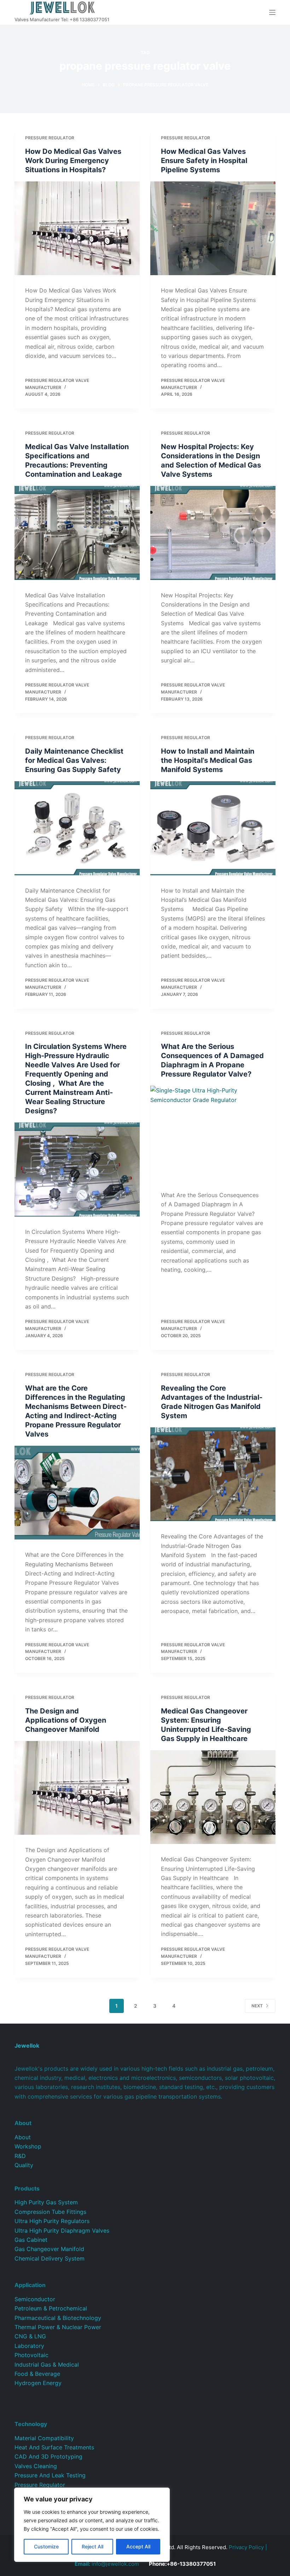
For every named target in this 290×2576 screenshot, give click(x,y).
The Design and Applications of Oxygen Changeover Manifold (66, 1720)
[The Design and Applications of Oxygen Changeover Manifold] (77, 1788)
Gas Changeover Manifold (49, 2249)
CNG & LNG (30, 2336)
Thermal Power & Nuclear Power (58, 2327)
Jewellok (27, 2046)
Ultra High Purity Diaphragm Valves (62, 2230)
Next (257, 2006)
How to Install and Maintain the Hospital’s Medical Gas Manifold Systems (208, 760)
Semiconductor (35, 2299)
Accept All (138, 2546)
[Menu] (272, 12)
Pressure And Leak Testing (50, 2475)
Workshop (28, 2146)
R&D (20, 2156)
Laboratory (29, 2346)
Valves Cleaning (36, 2466)
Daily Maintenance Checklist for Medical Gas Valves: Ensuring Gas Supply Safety (74, 760)
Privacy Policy (246, 2547)
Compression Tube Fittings (50, 2212)
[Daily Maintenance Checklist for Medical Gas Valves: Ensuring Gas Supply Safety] (77, 828)
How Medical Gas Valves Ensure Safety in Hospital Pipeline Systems (204, 161)
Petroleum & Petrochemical (51, 2308)
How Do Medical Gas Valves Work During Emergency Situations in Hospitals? (73, 161)
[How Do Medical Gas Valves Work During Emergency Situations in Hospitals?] (77, 228)
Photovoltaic (31, 2355)
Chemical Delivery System (50, 2258)
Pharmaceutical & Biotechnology (58, 2318)
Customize (46, 2546)
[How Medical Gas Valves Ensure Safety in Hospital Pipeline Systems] (213, 228)
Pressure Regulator (50, 138)
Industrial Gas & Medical (47, 2365)
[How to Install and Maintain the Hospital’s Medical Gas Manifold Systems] (213, 828)
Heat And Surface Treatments (54, 2447)
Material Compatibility (44, 2438)
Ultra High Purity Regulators (52, 2221)
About (23, 2137)
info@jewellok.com (107, 2564)
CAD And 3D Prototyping (48, 2456)
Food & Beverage (37, 2374)
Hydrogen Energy (38, 2383)
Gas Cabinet (31, 2240)
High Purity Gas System (46, 2202)
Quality (24, 2165)
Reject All (92, 2546)
